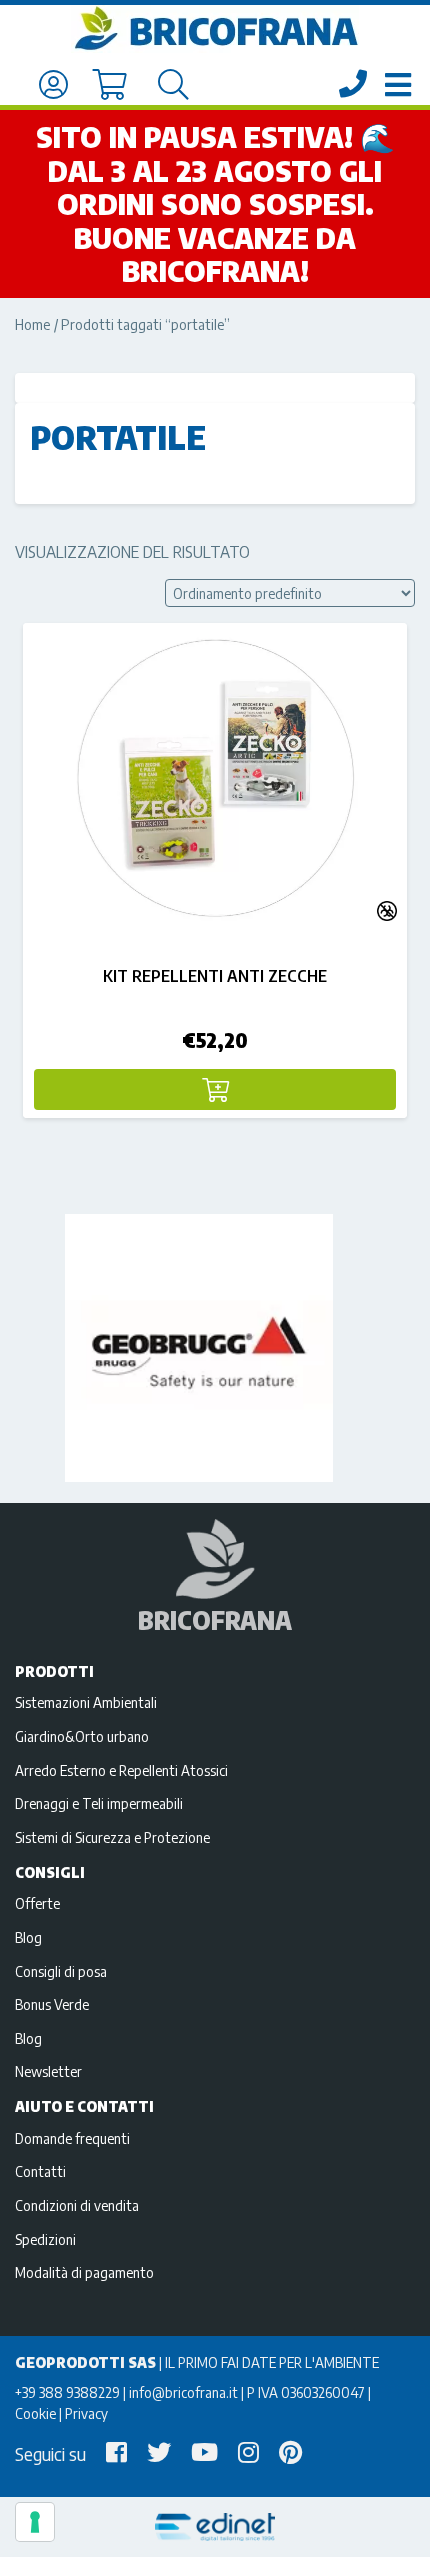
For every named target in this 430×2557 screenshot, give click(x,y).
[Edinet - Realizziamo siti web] (215, 2527)
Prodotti (54, 1671)
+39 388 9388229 (67, 2392)
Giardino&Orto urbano (82, 1736)
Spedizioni (45, 2239)
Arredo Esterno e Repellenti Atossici (121, 1770)
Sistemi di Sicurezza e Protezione (112, 1837)
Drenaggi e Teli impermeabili (99, 1803)
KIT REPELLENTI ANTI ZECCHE (215, 976)
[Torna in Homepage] (215, 29)
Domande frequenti (72, 2138)
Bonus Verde (52, 2004)
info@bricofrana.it (183, 2392)
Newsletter (48, 2071)
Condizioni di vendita (77, 2205)
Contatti (40, 2171)
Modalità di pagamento (84, 2272)
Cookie (35, 2413)
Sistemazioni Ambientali (86, 1702)
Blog (28, 1937)
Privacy (86, 2413)
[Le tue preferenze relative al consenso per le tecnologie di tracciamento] (35, 2522)
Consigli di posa (61, 1971)
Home (33, 324)
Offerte (37, 1903)
